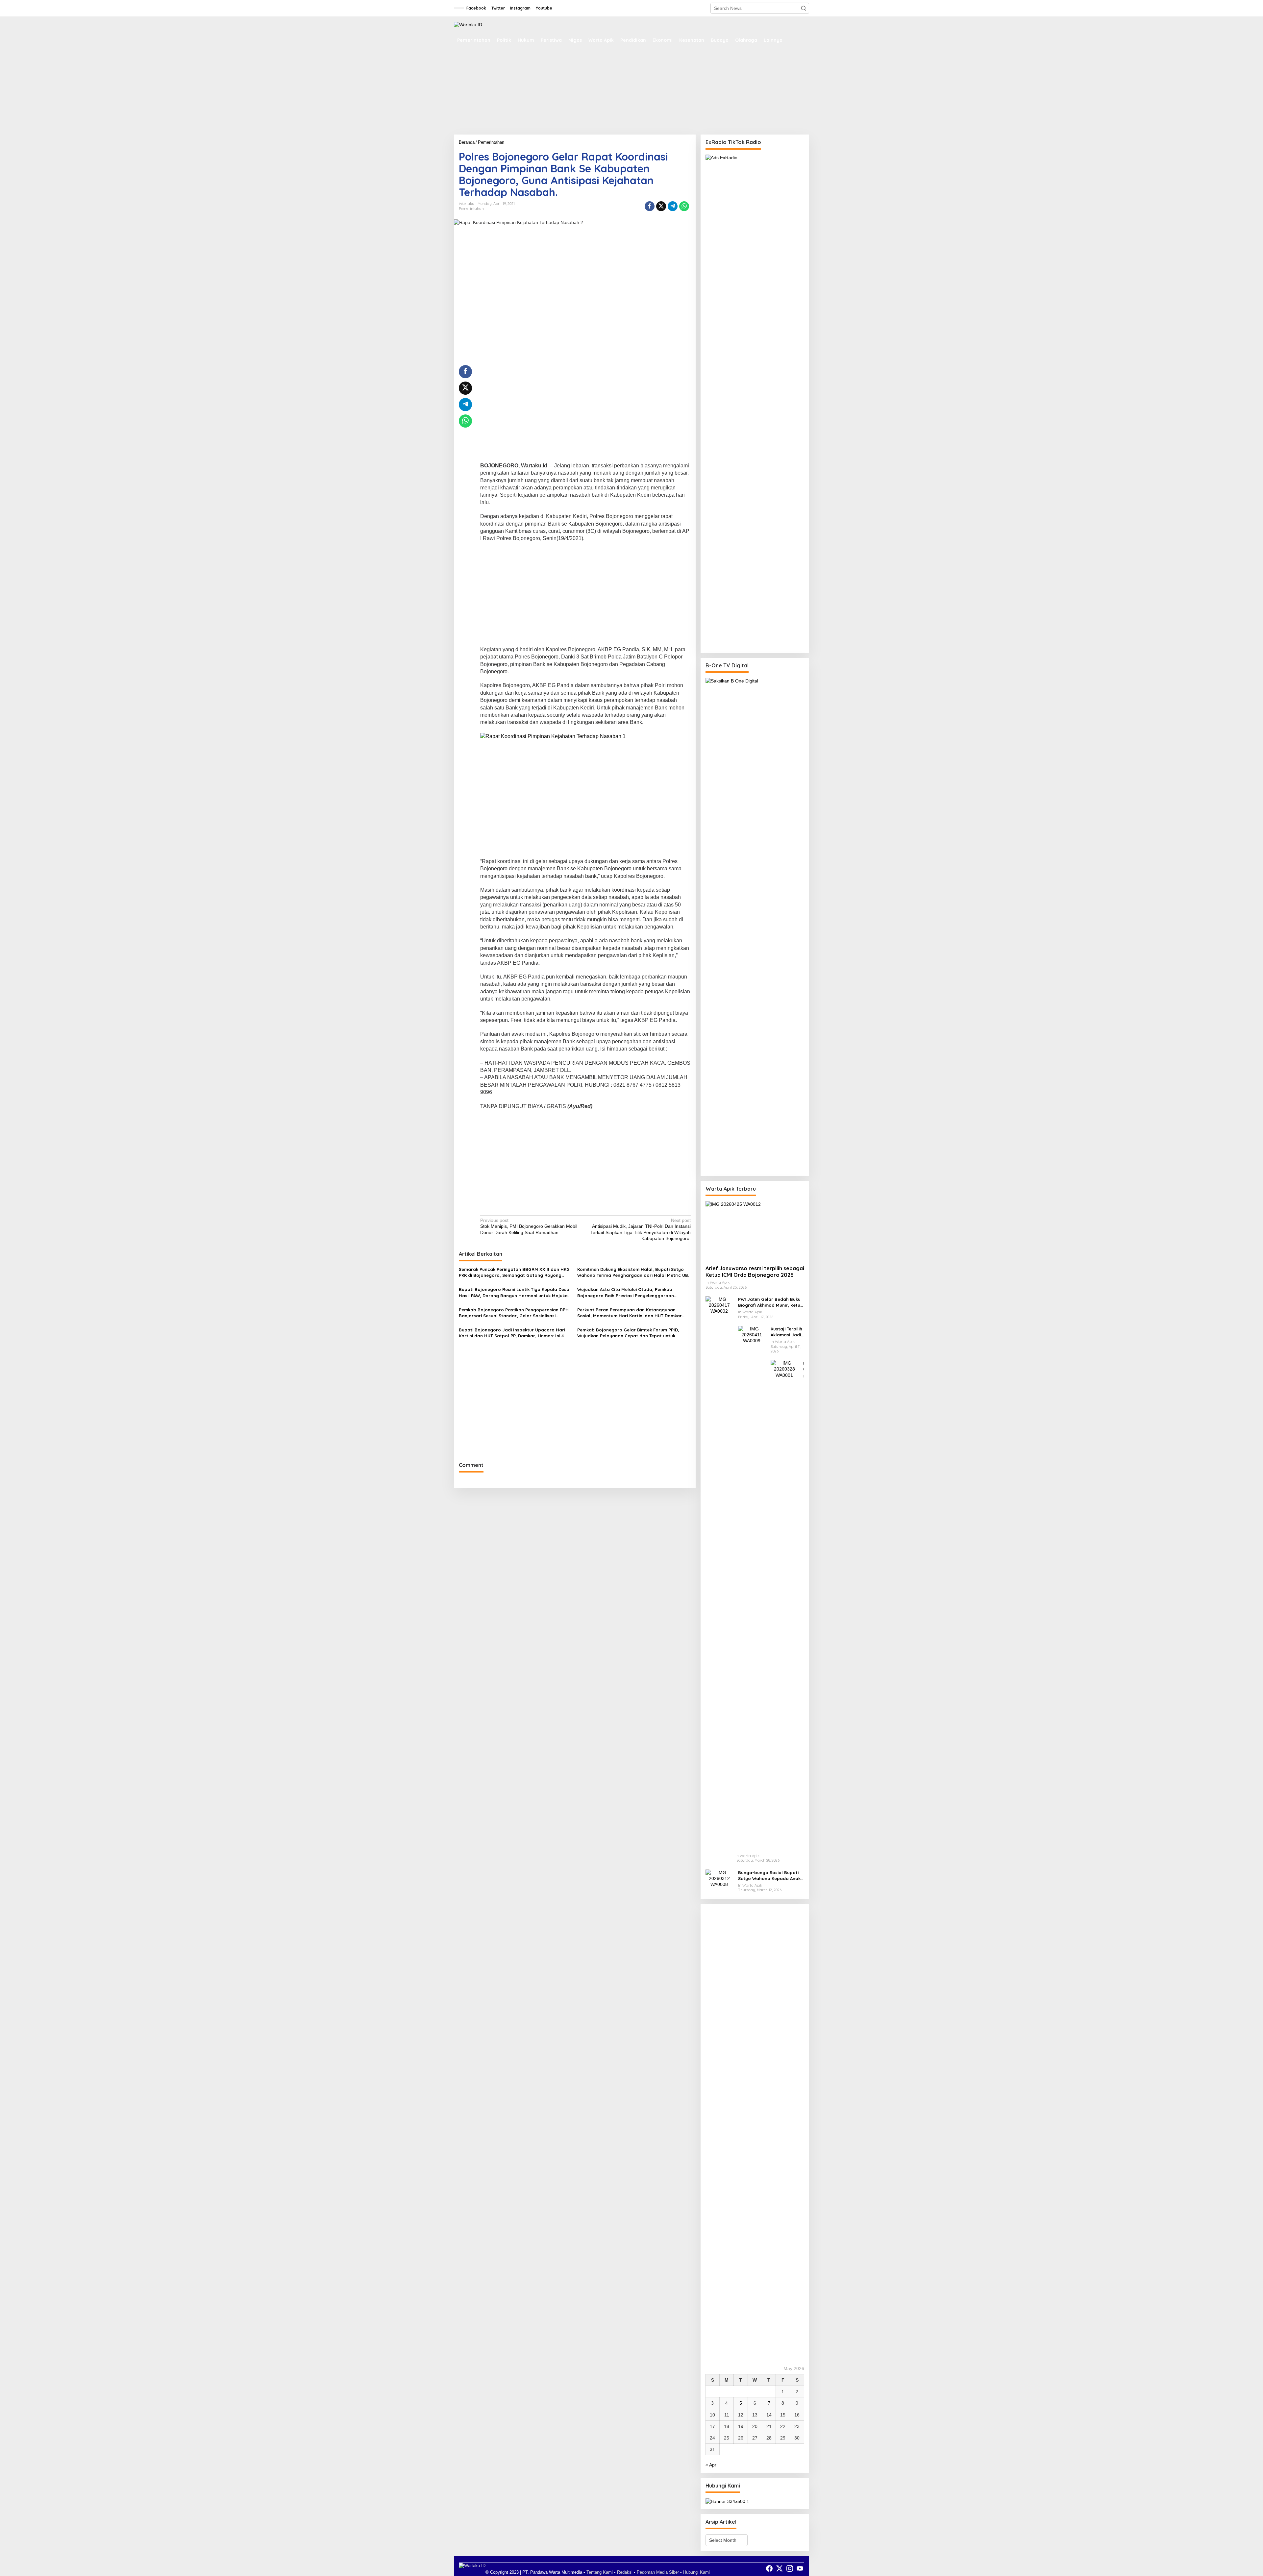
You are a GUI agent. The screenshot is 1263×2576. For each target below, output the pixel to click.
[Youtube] (800, 2569)
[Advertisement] (631, 94)
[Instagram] (790, 2569)
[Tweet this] (661, 206)
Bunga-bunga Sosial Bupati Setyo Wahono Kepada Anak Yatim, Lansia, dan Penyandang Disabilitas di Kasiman (769, 1876)
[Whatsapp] (684, 206)
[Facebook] (769, 2569)
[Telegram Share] (673, 206)
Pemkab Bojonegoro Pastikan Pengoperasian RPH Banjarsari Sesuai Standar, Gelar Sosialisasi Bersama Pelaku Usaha (514, 1313)
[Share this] (650, 206)
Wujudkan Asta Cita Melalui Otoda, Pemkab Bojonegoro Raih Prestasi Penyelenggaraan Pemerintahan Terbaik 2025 (626, 1292)
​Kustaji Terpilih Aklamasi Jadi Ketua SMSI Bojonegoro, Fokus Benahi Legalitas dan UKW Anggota (786, 1332)
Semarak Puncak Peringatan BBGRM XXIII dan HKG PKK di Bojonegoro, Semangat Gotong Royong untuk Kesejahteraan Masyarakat (514, 1272)
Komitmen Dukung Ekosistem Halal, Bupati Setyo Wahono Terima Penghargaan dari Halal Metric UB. (633, 1272)
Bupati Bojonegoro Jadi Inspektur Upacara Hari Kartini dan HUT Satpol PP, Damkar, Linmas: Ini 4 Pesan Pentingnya (512, 1333)
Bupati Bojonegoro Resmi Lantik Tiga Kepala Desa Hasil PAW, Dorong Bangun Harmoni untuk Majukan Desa (515, 1292)
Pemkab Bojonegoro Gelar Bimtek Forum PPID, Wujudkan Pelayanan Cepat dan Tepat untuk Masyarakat (628, 1333)
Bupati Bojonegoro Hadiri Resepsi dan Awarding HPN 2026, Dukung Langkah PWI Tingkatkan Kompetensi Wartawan (804, 1366)
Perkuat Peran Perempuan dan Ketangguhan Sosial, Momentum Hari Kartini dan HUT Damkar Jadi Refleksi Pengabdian (630, 1313)
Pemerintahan (471, 209)
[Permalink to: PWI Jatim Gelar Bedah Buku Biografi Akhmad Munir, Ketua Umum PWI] (719, 1543)
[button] (804, 8)
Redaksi (625, 2572)
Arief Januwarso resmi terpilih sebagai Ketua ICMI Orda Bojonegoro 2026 (755, 1272)
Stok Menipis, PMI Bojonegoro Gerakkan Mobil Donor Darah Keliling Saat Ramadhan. (529, 1226)
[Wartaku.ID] (468, 24)
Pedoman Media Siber (658, 2572)
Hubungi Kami (696, 2572)
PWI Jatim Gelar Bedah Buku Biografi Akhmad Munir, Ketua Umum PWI (771, 1302)
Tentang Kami (600, 2572)
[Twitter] (780, 2569)
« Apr (711, 2465)
